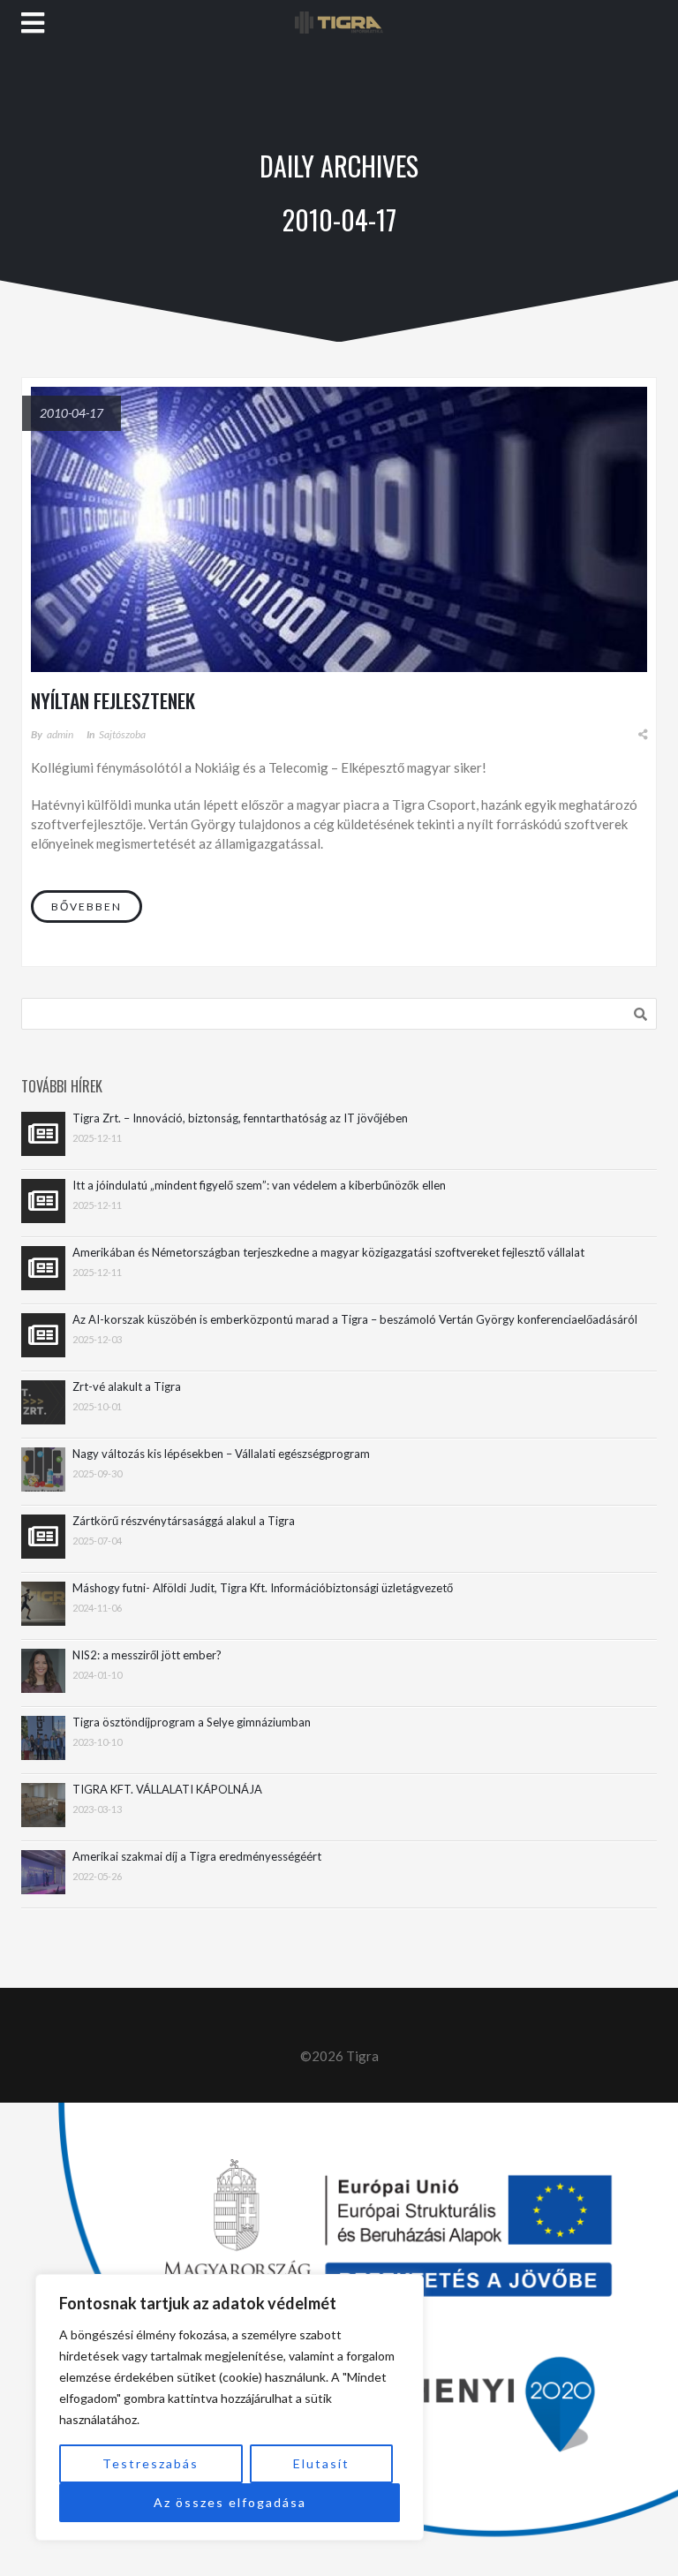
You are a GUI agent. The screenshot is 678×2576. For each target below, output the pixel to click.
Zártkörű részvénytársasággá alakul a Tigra (184, 1521)
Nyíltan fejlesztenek (113, 700)
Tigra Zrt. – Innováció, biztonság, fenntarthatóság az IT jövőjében (240, 1118)
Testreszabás (151, 2463)
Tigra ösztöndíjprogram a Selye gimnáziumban (192, 1722)
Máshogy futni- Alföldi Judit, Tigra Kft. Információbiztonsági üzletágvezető (263, 1588)
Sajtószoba (122, 734)
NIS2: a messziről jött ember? (147, 1655)
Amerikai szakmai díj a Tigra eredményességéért (197, 1857)
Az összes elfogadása (230, 2502)
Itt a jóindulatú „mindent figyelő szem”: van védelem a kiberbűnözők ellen (259, 1186)
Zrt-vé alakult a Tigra (127, 1387)
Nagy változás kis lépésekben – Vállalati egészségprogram (221, 1454)
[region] (230, 2407)
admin (60, 734)
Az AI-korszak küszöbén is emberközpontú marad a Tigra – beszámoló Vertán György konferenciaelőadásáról (355, 1320)
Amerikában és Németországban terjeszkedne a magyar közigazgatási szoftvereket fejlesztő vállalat (328, 1253)
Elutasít (321, 2463)
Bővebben (87, 907)
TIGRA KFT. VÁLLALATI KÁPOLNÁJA (167, 1790)
